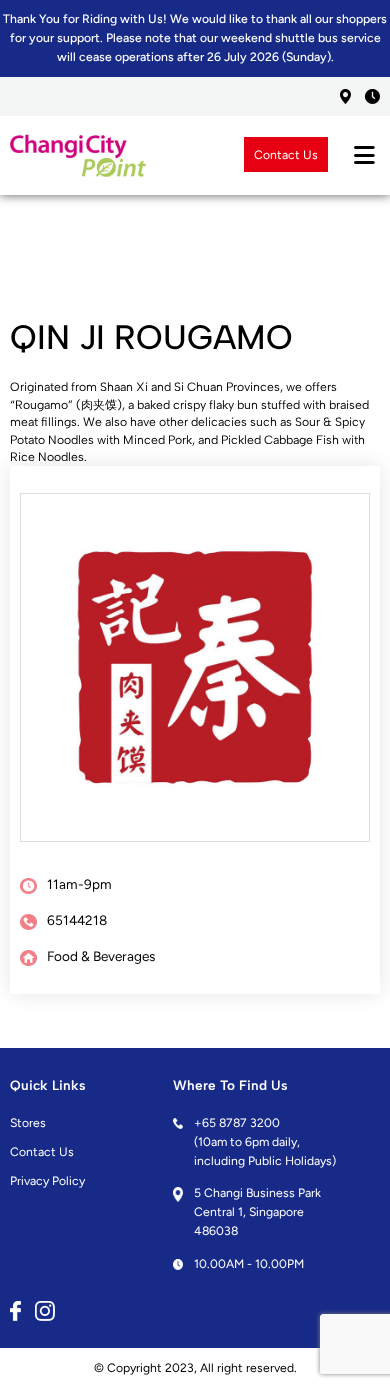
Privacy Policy (47, 1180)
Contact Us (286, 154)
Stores (28, 1122)
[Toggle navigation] (364, 155)
